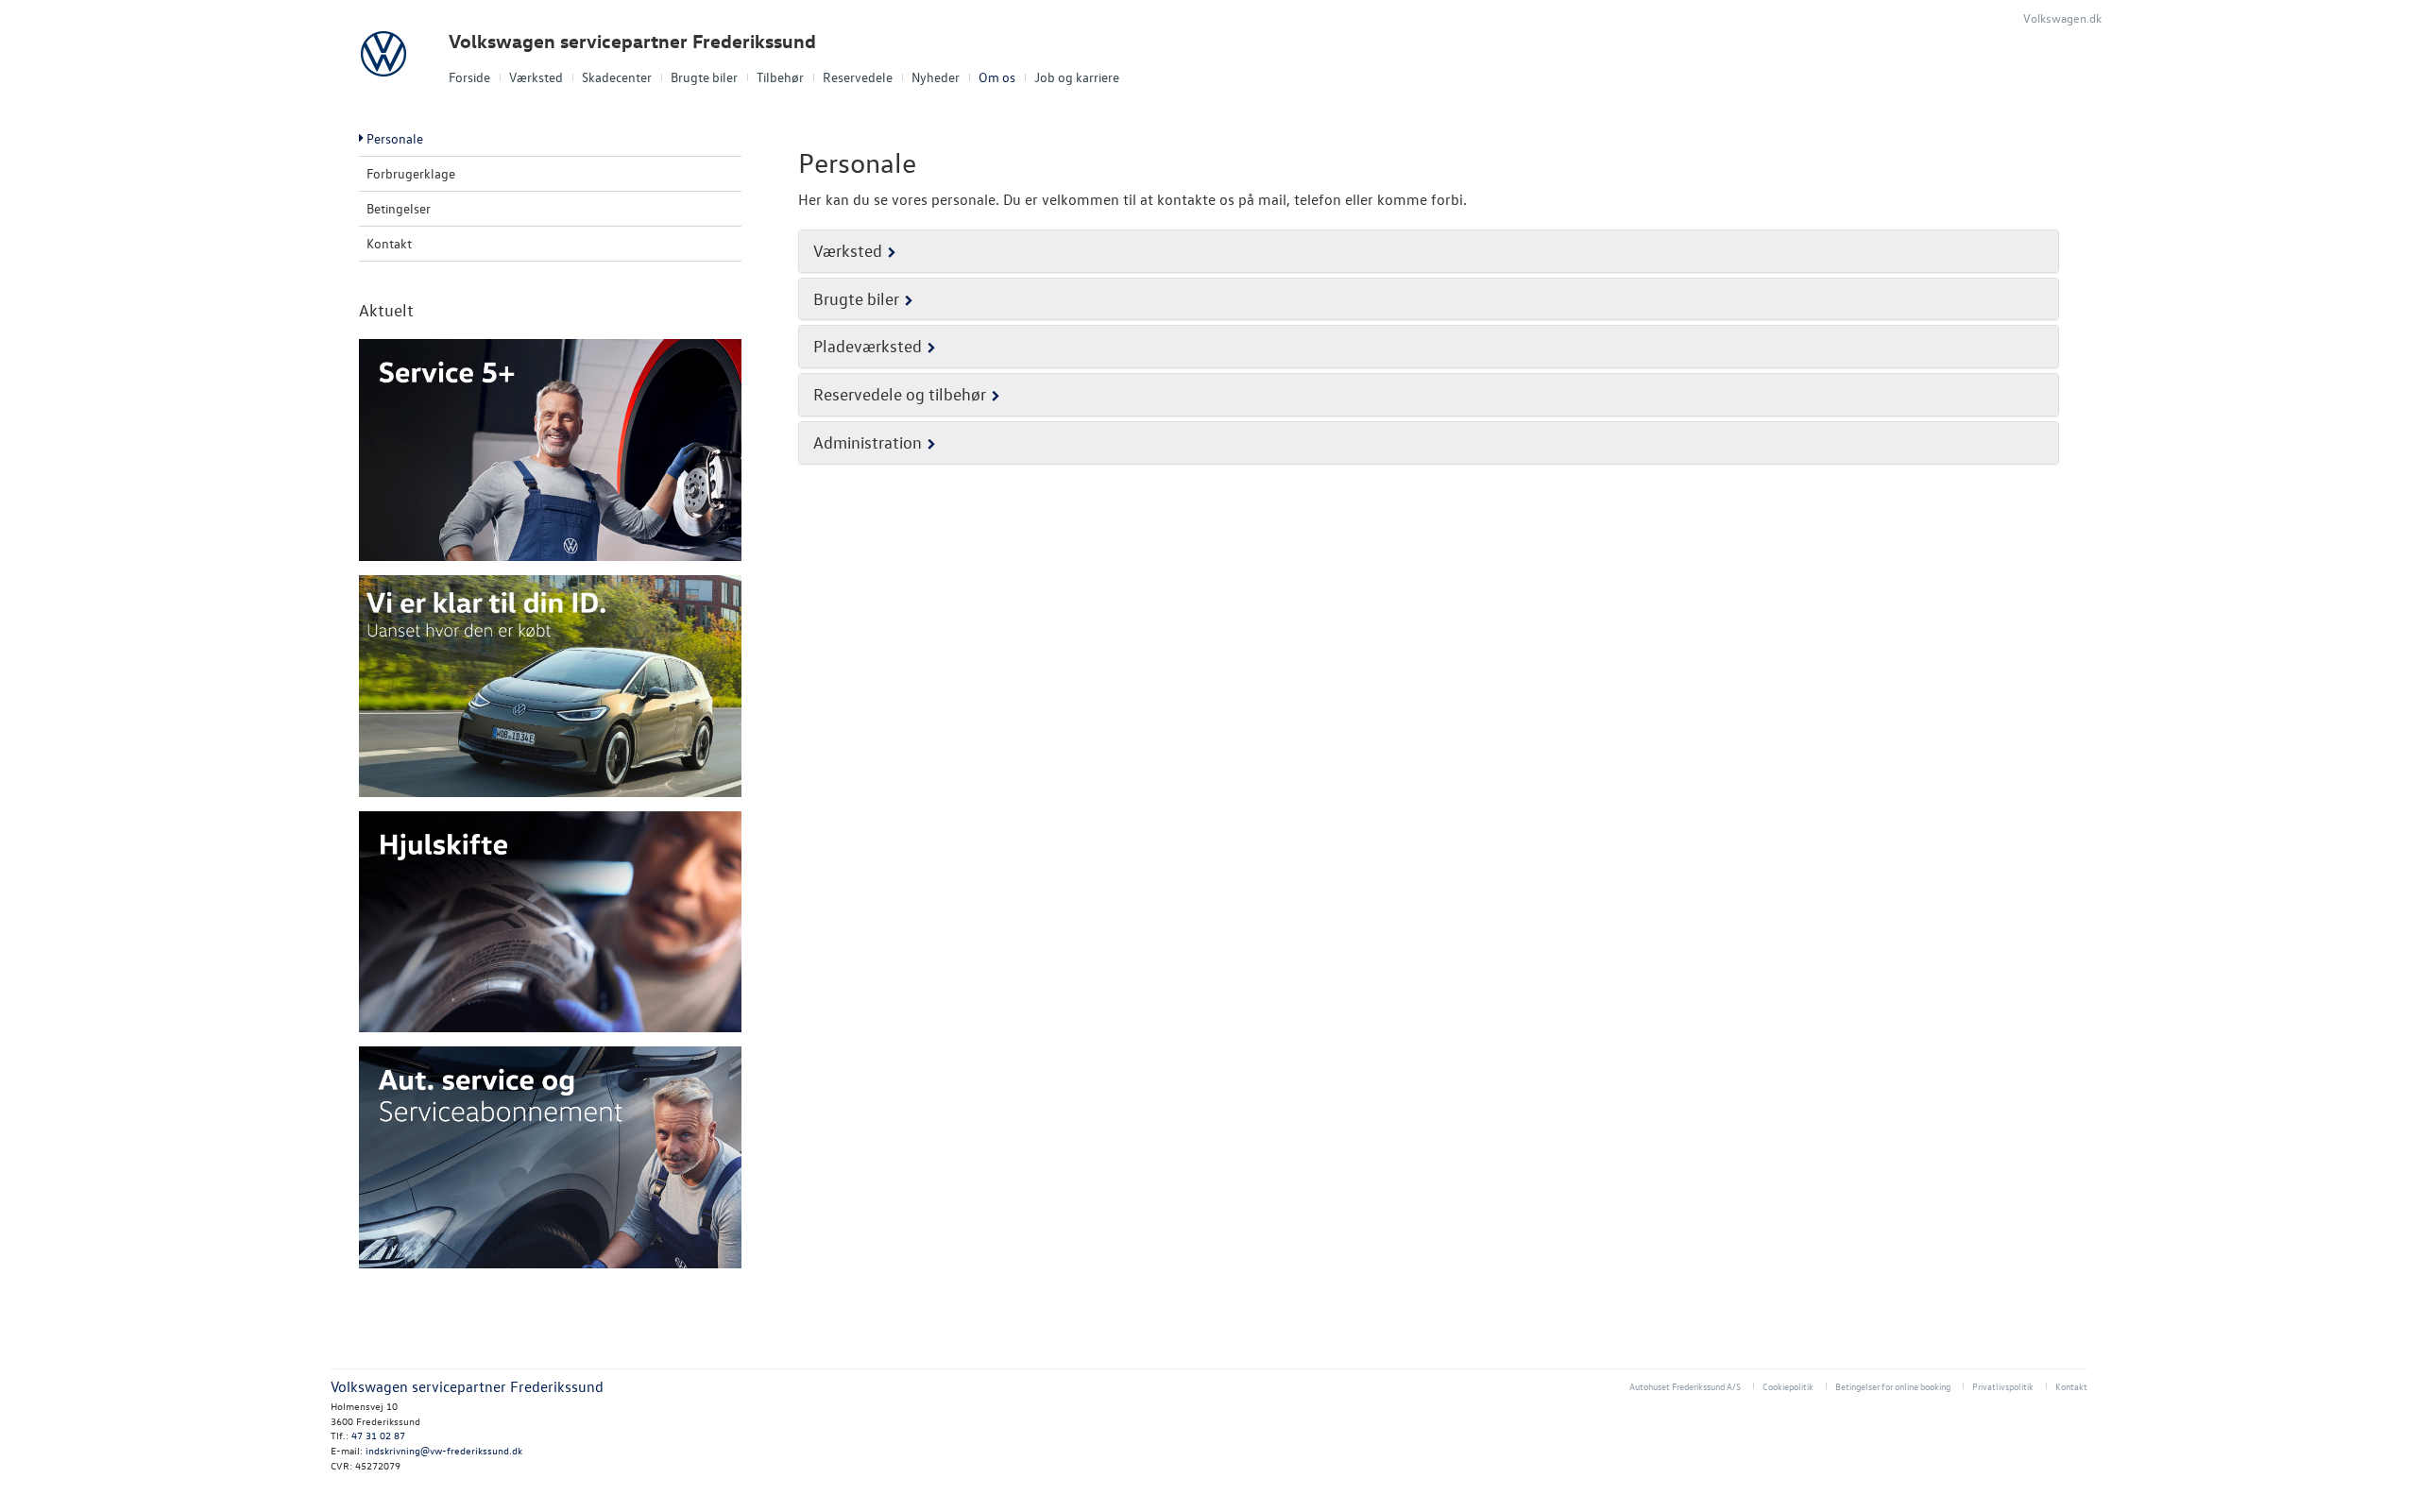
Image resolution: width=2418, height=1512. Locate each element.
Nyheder (936, 77)
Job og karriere (1077, 77)
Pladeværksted (868, 346)
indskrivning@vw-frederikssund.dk (444, 1450)
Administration (868, 442)
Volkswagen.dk (2062, 17)
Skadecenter (617, 77)
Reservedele (858, 77)
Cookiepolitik (1788, 1386)
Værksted (536, 77)
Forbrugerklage (411, 173)
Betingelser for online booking (1893, 1386)
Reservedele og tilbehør (900, 394)
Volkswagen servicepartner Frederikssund (632, 41)
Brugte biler (704, 77)
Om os (997, 77)
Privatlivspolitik (2003, 1386)
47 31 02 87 (378, 1435)
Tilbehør (780, 77)
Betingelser (399, 208)
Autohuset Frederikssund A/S (1685, 1386)
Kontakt (389, 243)
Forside (469, 77)
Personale (395, 138)
